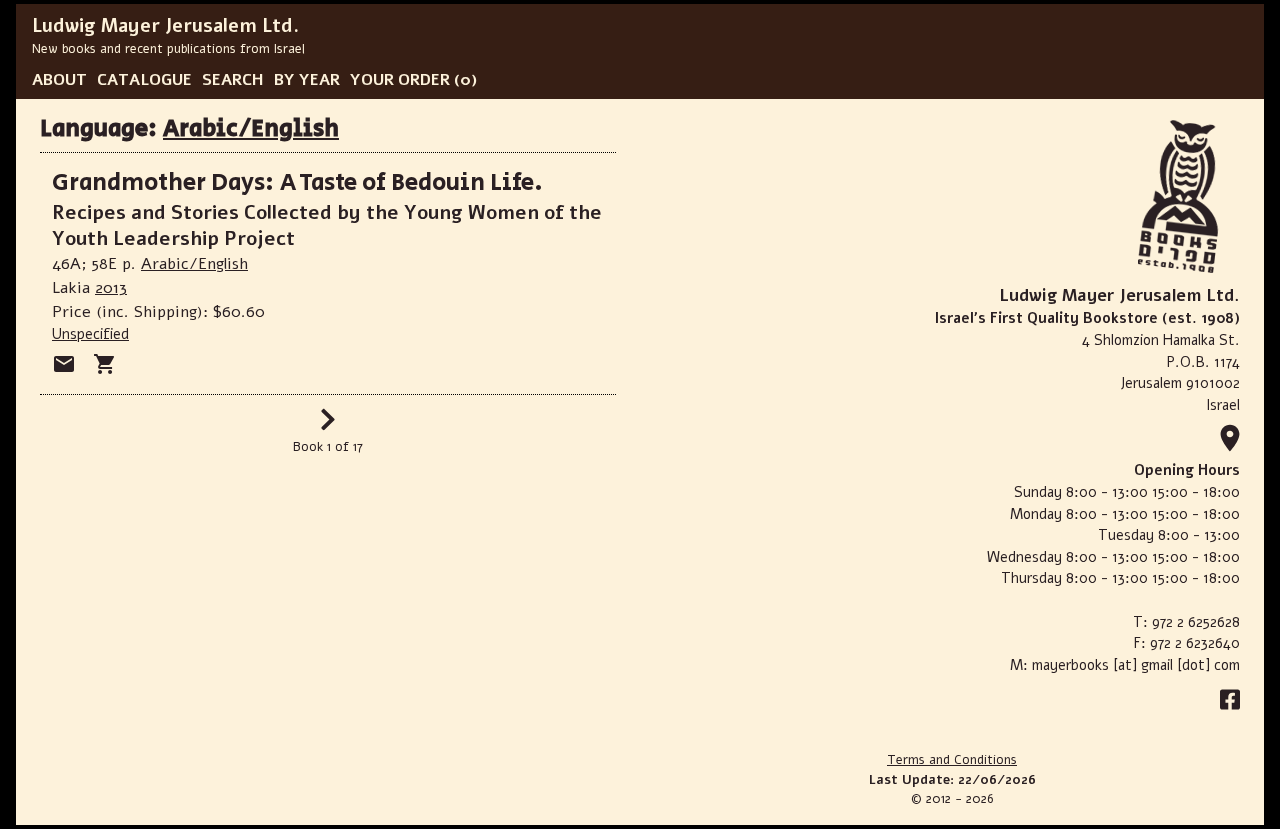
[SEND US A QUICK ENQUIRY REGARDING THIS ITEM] (64, 364)
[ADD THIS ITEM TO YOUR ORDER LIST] (105, 364)
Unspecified (90, 334)
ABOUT (59, 80)
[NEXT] (328, 427)
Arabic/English (251, 128)
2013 (111, 288)
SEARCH (233, 80)
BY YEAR (307, 80)
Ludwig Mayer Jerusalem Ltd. (165, 26)
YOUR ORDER (400, 80)
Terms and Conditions (952, 760)
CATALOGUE (144, 80)
